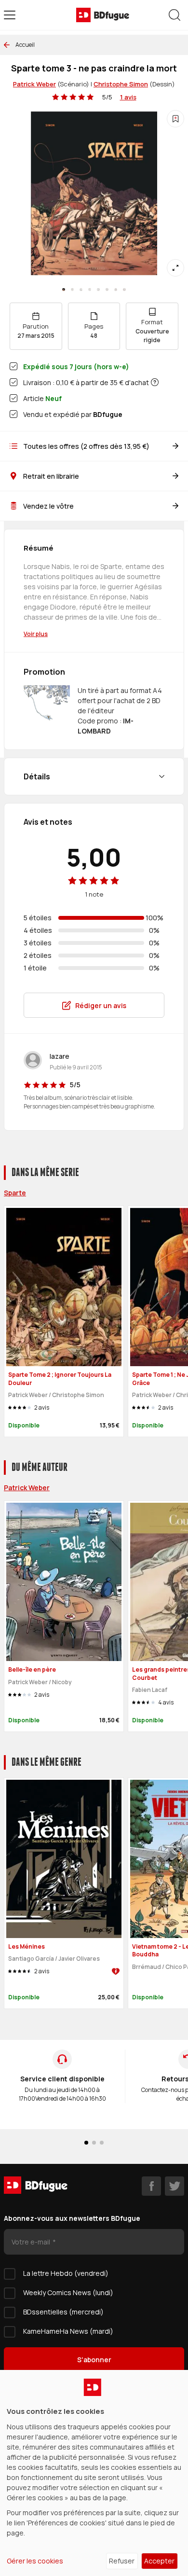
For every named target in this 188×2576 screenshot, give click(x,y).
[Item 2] (81, 290)
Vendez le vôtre (48, 506)
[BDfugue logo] (103, 15)
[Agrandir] (175, 268)
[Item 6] (116, 290)
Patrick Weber (34, 84)
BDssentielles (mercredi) (63, 2312)
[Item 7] (124, 290)
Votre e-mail (32, 2242)
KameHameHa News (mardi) (68, 2331)
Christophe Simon (121, 84)
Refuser (122, 2561)
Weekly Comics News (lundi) (68, 2292)
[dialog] (94, 2473)
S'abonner (94, 2360)
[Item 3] (90, 290)
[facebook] (151, 2186)
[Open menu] (10, 15)
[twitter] (175, 2186)
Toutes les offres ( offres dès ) (86, 446)
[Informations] (155, 382)
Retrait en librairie (51, 476)
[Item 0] (64, 290)
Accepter (159, 2561)
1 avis (128, 97)
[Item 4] (98, 290)
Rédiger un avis (101, 1005)
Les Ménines (27, 1946)
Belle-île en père (32, 1669)
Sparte (15, 1193)
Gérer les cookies (35, 2561)
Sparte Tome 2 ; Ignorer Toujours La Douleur (60, 1379)
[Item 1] (72, 290)
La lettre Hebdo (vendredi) (66, 2273)
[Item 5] (107, 290)
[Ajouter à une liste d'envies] (175, 119)
